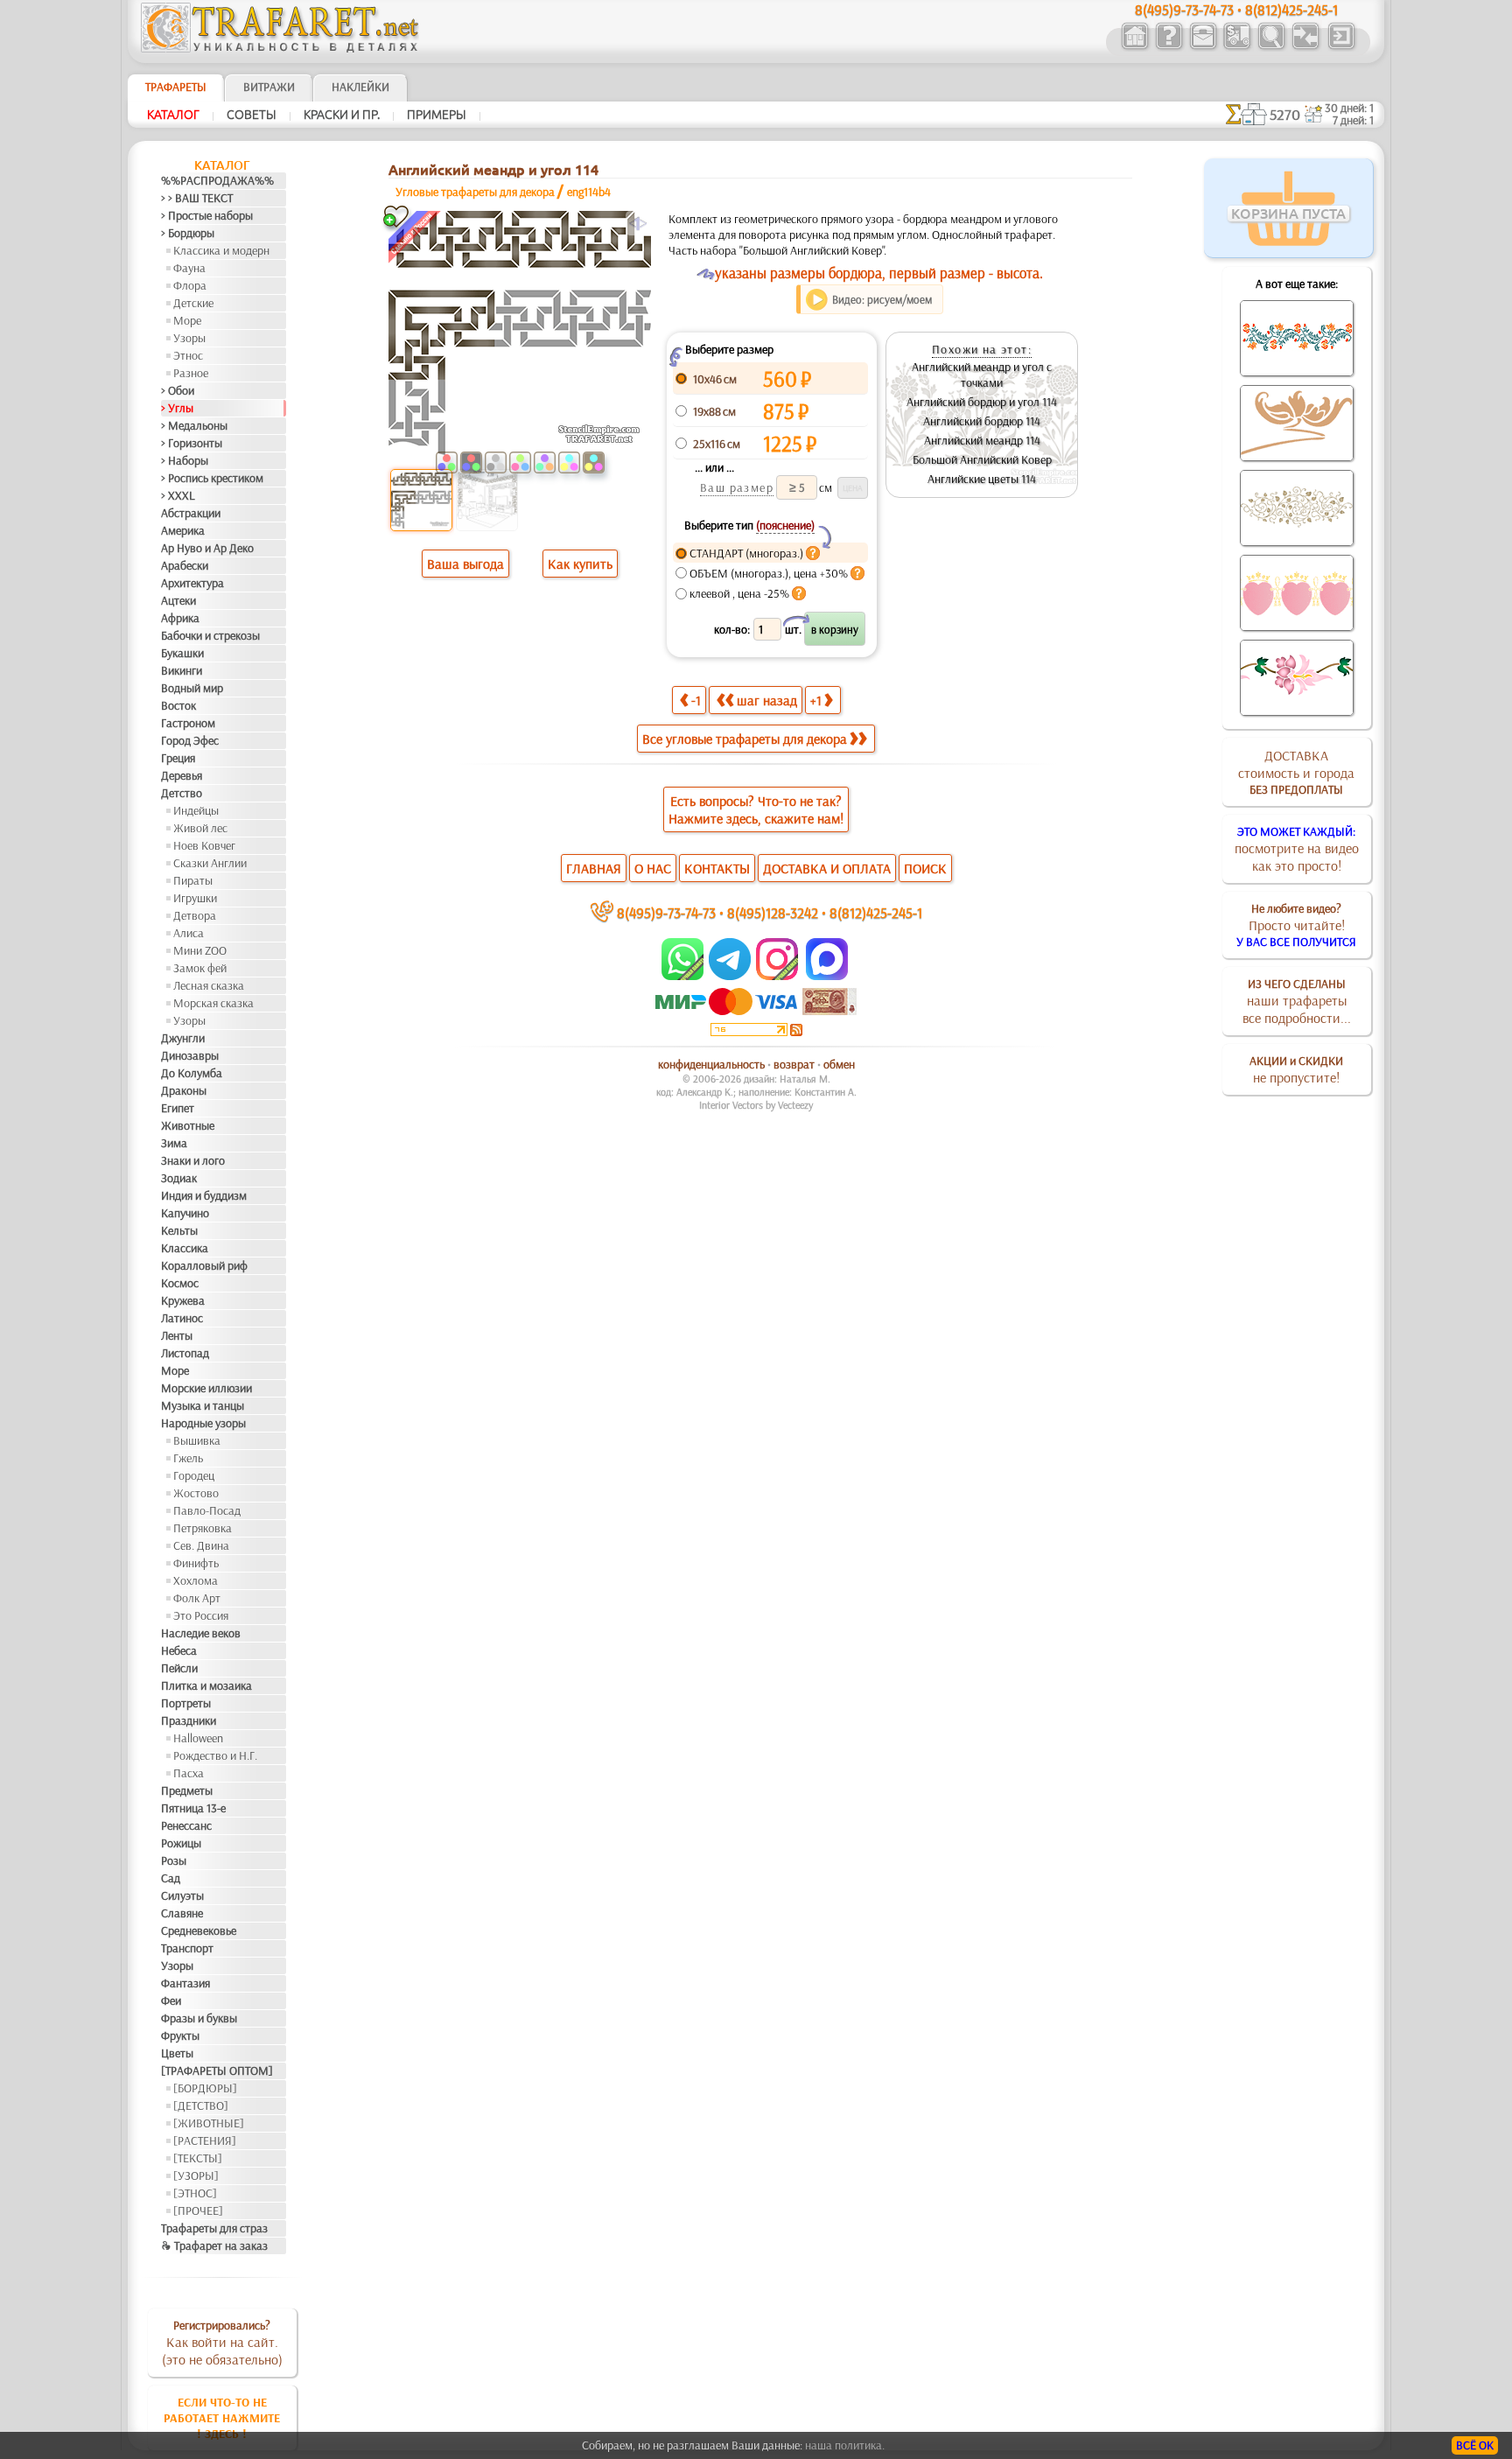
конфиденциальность (711, 1064)
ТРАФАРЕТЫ (176, 87)
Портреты (186, 1703)
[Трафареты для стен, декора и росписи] (1134, 47)
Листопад (185, 1353)
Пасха (189, 1773)
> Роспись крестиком (212, 478)
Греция (178, 758)
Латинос (182, 1318)
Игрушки (195, 898)
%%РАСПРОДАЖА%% (217, 180)
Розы (174, 1860)
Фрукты (180, 2035)
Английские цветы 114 (982, 479)
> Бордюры (188, 233)
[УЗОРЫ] (196, 2175)
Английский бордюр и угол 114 (982, 402)
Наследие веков (201, 1633)
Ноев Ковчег (204, 845)
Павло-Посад (207, 1510)
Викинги (182, 670)
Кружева (183, 1300)
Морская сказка (213, 1003)
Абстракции (191, 513)
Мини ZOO (200, 950)
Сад (171, 1878)
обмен (839, 1064)
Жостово (196, 1493)
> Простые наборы (207, 215)
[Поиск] (1271, 47)
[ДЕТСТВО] (201, 2105)
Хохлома (196, 1580)
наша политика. (845, 2445)
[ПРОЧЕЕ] (198, 2210)
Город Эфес (190, 740)
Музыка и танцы (203, 1405)
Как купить (580, 564)
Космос (180, 1283)
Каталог (173, 115)
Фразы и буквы (199, 2018)
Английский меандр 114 (982, 440)
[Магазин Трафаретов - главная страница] (280, 48)
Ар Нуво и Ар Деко (207, 548)
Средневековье (199, 1930)
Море (187, 320)
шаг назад (767, 700)
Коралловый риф (204, 1265)
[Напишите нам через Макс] (827, 976)
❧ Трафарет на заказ (214, 2245)
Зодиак (179, 1178)
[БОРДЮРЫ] (205, 2088)
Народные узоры (203, 1423)
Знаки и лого (193, 1160)
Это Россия (201, 1615)
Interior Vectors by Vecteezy (756, 1105)
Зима (174, 1143)
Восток (178, 705)
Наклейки (360, 87)
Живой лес (200, 828)
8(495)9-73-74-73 (666, 912)
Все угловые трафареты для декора (745, 739)
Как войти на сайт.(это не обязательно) (222, 2343)
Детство (182, 793)
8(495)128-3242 (773, 912)
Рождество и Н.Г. (215, 1755)
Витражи (269, 87)
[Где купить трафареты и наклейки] (1203, 47)
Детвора (195, 915)
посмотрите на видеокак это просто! (1297, 849)
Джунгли (183, 1038)
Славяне (182, 1913)
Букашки (182, 653)
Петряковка (203, 1528)
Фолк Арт (197, 1598)
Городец (194, 1475)
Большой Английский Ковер (982, 459)
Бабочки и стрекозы (210, 635)
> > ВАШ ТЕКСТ (197, 198)
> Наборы (185, 460)
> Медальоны (194, 425)
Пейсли (179, 1668)
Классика (185, 1248)
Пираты (193, 880)
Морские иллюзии (206, 1388)
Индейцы (196, 810)
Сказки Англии (210, 863)
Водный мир (192, 688)
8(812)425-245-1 (876, 912)
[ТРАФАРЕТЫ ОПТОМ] (217, 2070)
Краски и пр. (342, 115)
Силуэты (182, 1895)
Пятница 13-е (193, 1808)
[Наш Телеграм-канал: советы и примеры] (728, 976)
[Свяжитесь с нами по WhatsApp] (684, 976)
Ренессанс (186, 1825)
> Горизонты (192, 443)
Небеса (179, 1650)
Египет (178, 1108)
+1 (816, 700)
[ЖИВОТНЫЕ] (209, 2123)
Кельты (179, 1230)
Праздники (189, 1720)
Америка (183, 530)
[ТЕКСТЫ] (198, 2158)
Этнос (188, 355)
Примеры (437, 115)
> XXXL (178, 495)
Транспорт (187, 1948)
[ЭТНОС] (195, 2193)
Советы (252, 115)
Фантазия (185, 1983)
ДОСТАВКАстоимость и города (1296, 772)
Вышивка (197, 1440)
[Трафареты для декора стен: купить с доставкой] (1237, 47)
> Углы (177, 408)
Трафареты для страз (214, 2228)
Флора (190, 285)
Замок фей (200, 968)
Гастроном (188, 723)
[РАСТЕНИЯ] (205, 2140)
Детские (193, 303)
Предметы (187, 1790)
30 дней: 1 (1349, 108)
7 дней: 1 (1353, 120)
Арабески (185, 565)
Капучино (185, 1213)
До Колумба (192, 1073)
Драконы (184, 1090)
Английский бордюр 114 (982, 421)
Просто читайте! (1296, 925)
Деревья (182, 775)
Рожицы (181, 1843)
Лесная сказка (209, 985)
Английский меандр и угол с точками (982, 375)
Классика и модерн (221, 250)
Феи (171, 2000)
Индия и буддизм (204, 1195)
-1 (696, 700)
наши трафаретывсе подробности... (1297, 1001)
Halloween (198, 1738)
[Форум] (1305, 47)
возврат (794, 1064)
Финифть (196, 1563)
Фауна (189, 268)
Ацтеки (178, 600)
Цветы (177, 2053)
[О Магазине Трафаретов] (1169, 47)
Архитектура (192, 583)
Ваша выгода (465, 564)
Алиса (189, 933)
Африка (180, 618)
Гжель (188, 1458)
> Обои (178, 390)
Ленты (177, 1335)
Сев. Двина (201, 1545)
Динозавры (190, 1055)
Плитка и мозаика (206, 1685)
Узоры (189, 338)
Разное (191, 373)
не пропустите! (1296, 1069)
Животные (188, 1125)
